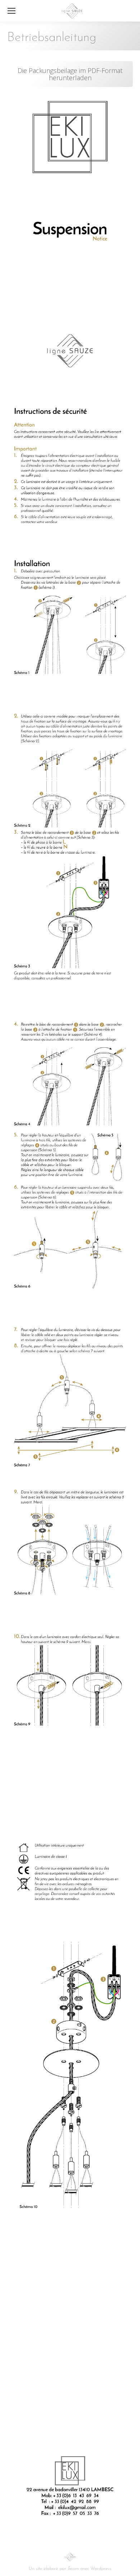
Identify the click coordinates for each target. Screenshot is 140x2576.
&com (73, 2569)
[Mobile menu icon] (11, 11)
